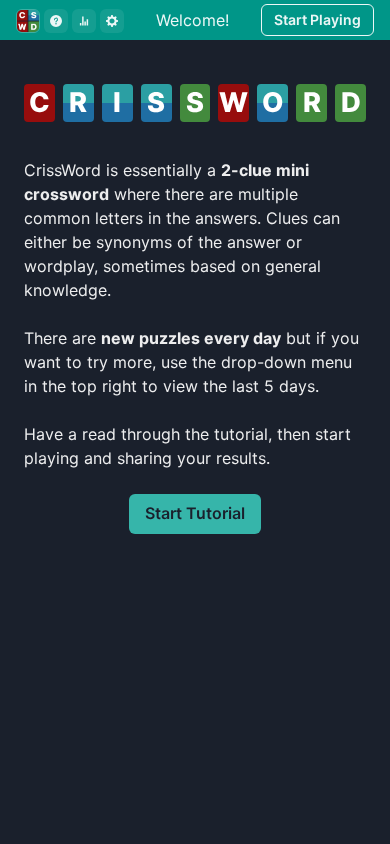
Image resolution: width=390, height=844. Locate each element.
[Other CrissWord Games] (28, 21)
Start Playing (317, 19)
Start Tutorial (195, 513)
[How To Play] (56, 21)
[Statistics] (84, 21)
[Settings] (112, 21)
